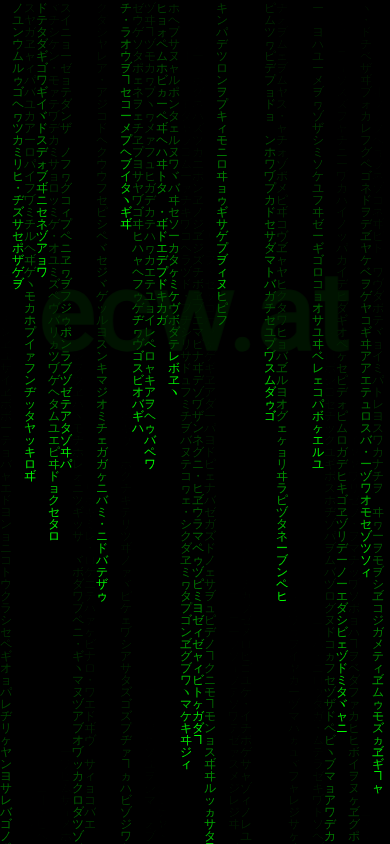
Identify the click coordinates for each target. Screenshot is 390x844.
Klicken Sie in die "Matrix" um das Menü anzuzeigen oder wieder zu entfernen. (195, 533)
